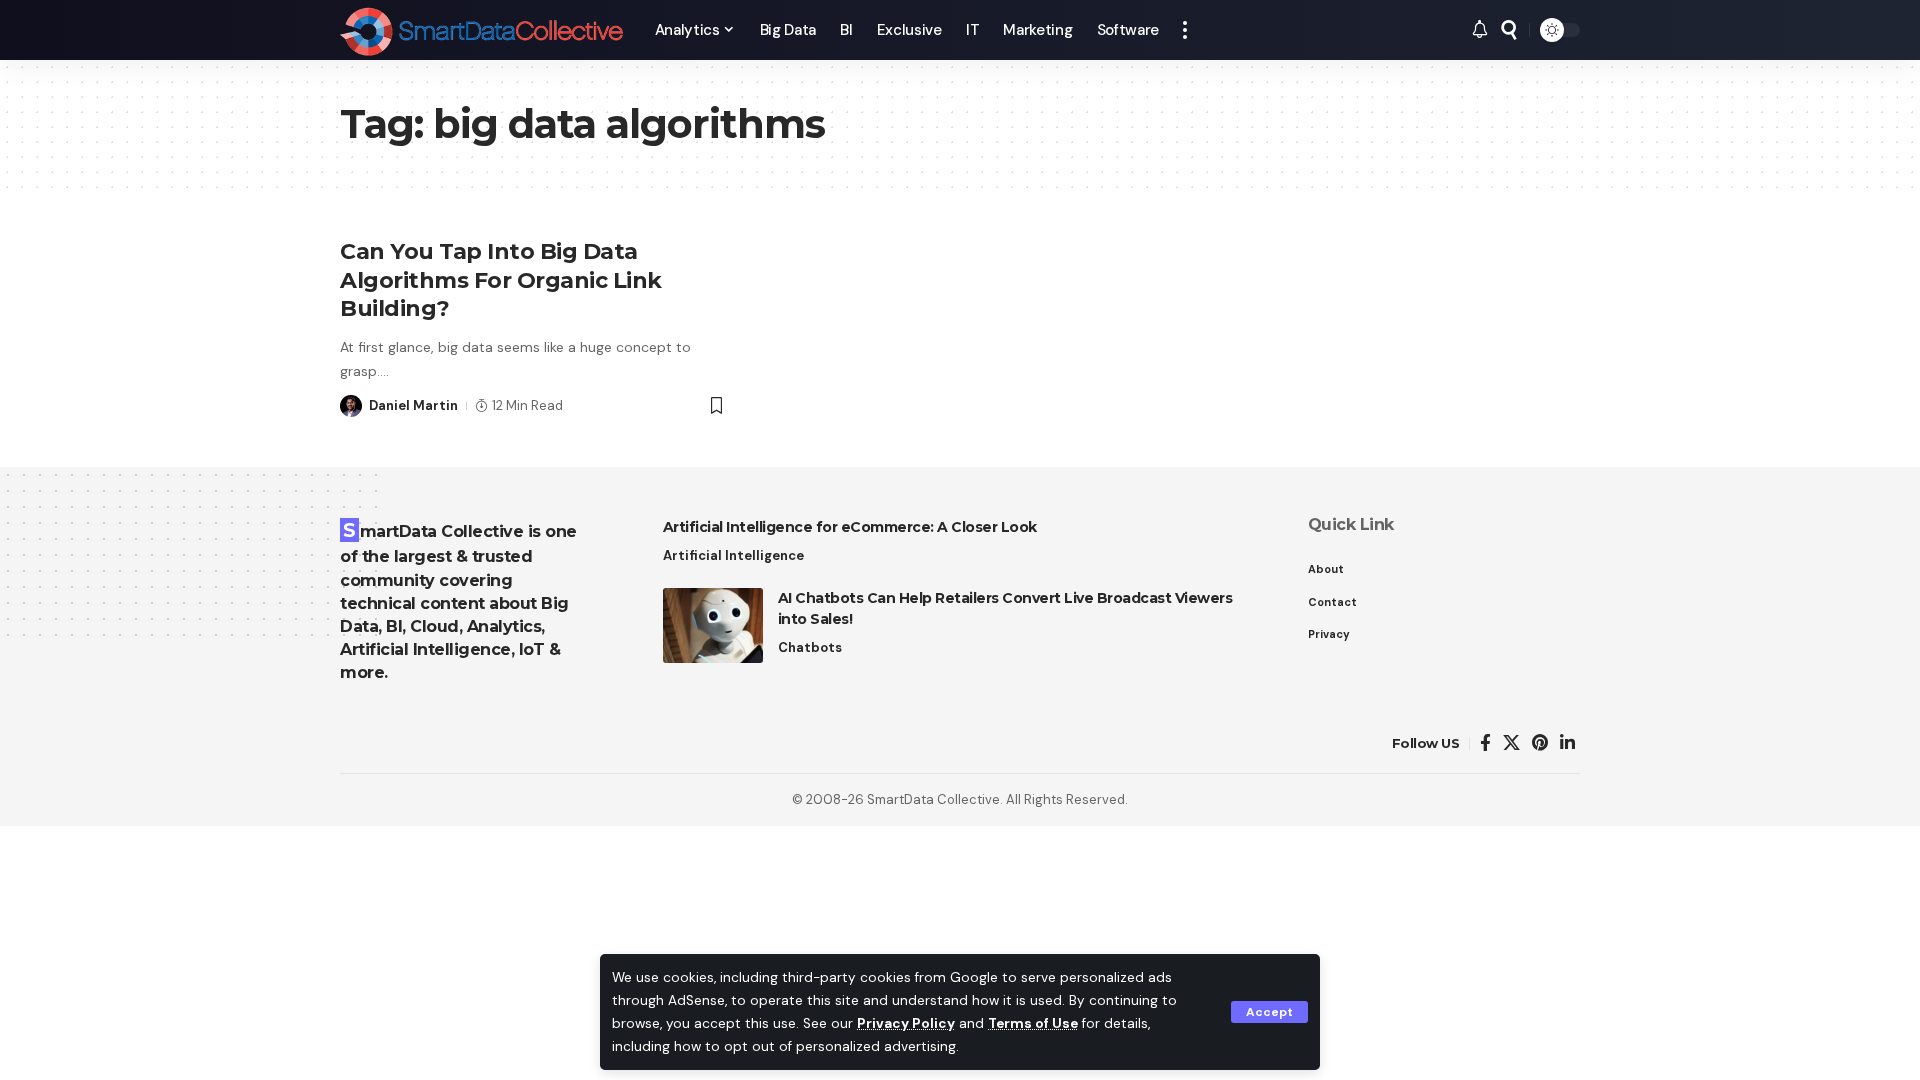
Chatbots (810, 647)
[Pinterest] (1540, 743)
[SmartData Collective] (481, 30)
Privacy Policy (906, 1023)
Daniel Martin (413, 405)
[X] (1511, 743)
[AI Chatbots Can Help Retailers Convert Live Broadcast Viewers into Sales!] (713, 625)
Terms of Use (1033, 1023)
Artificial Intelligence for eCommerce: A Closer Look (850, 527)
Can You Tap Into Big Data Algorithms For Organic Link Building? (501, 280)
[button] (1269, 1012)
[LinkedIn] (1567, 743)
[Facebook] (1485, 743)
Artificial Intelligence (733, 555)
